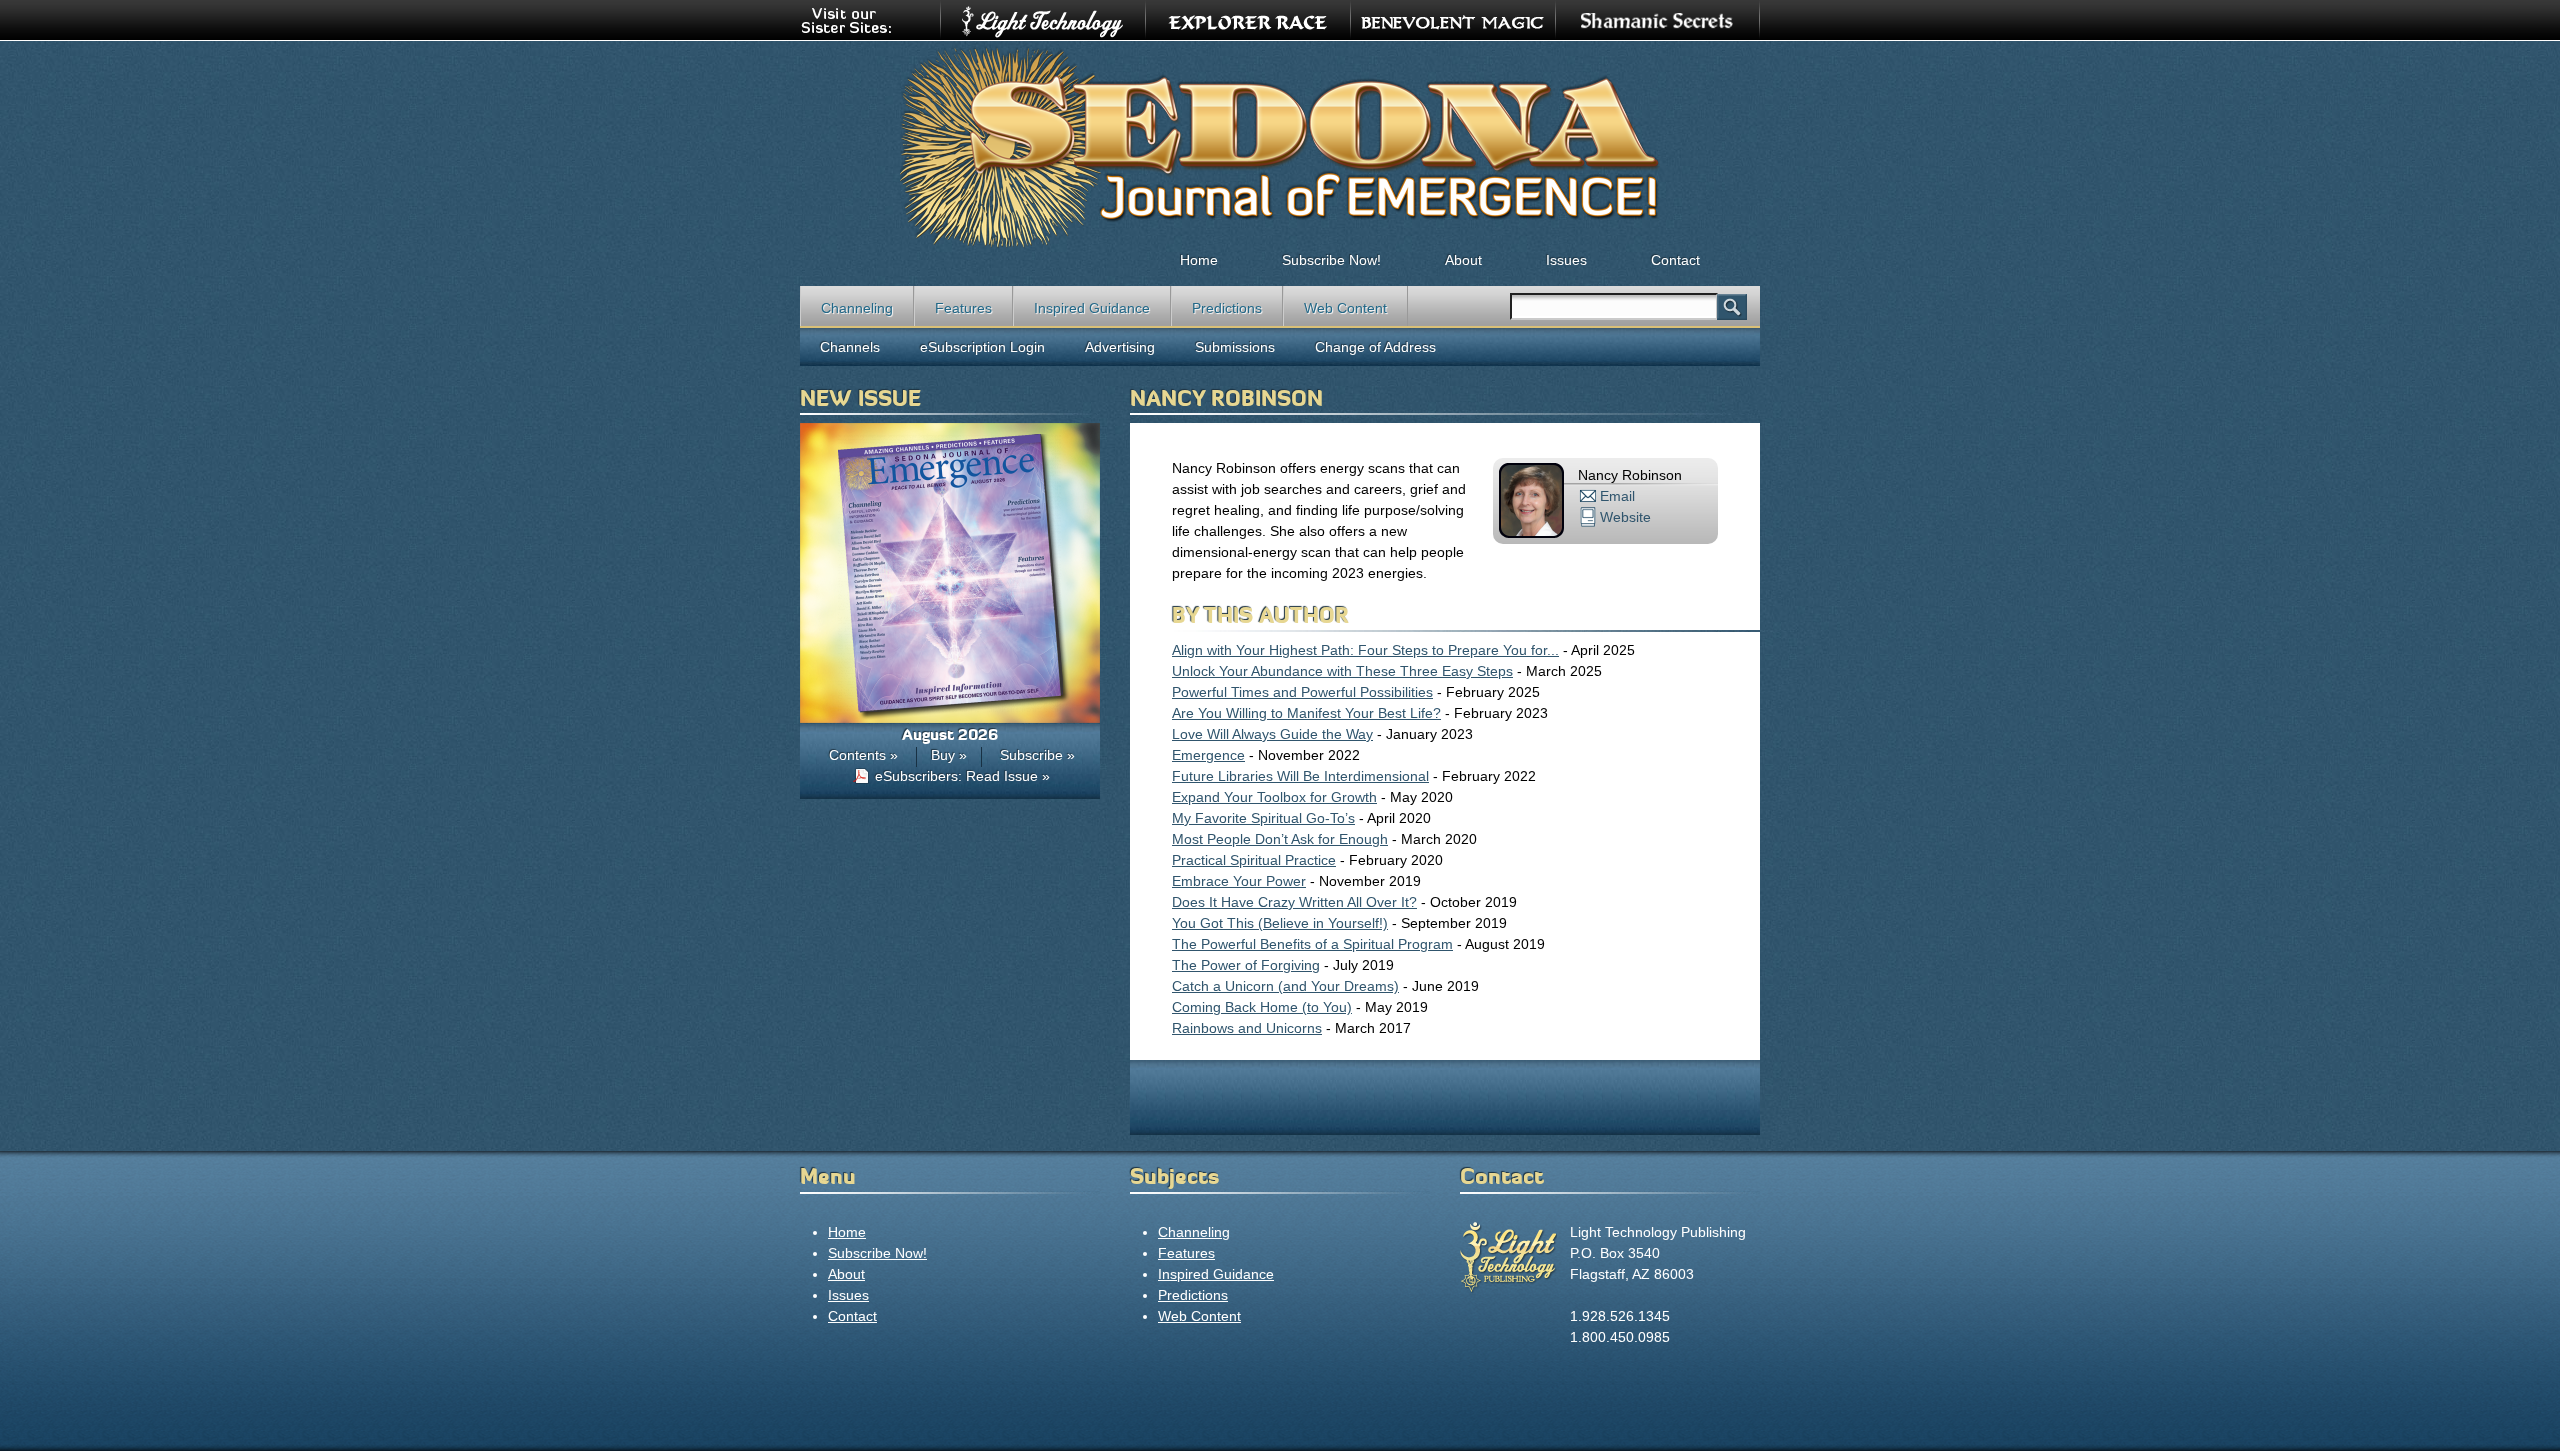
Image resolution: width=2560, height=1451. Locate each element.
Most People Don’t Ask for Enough (1280, 839)
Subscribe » (1037, 755)
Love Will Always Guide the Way (1272, 734)
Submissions (1235, 347)
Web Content (1345, 308)
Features (963, 308)
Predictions (1227, 308)
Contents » (863, 755)
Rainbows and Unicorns (1247, 1028)
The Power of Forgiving (1246, 965)
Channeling (857, 308)
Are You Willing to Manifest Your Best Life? (1306, 713)
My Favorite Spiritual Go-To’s (1263, 818)
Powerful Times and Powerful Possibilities (1302, 692)
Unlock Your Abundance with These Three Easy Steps (1342, 671)
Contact (1675, 260)
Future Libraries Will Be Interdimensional (1300, 776)
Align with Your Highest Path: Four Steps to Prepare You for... (1365, 650)
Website (1625, 517)
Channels (850, 347)
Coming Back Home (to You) (1262, 1007)
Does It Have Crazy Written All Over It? (1294, 902)
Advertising (1120, 347)
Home (1199, 260)
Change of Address (1375, 347)
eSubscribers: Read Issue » (962, 776)
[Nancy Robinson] (1531, 533)
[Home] (1280, 146)
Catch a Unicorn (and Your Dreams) (1285, 986)
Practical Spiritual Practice (1254, 860)
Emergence (1208, 755)
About (1463, 260)
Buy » (949, 755)
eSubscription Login (982, 347)
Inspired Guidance (1092, 308)
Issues (1566, 260)
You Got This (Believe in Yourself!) (1280, 923)
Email (1617, 496)
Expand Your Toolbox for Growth (1274, 797)
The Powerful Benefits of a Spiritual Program (1312, 944)
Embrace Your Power (1239, 881)
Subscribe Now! (1331, 260)
